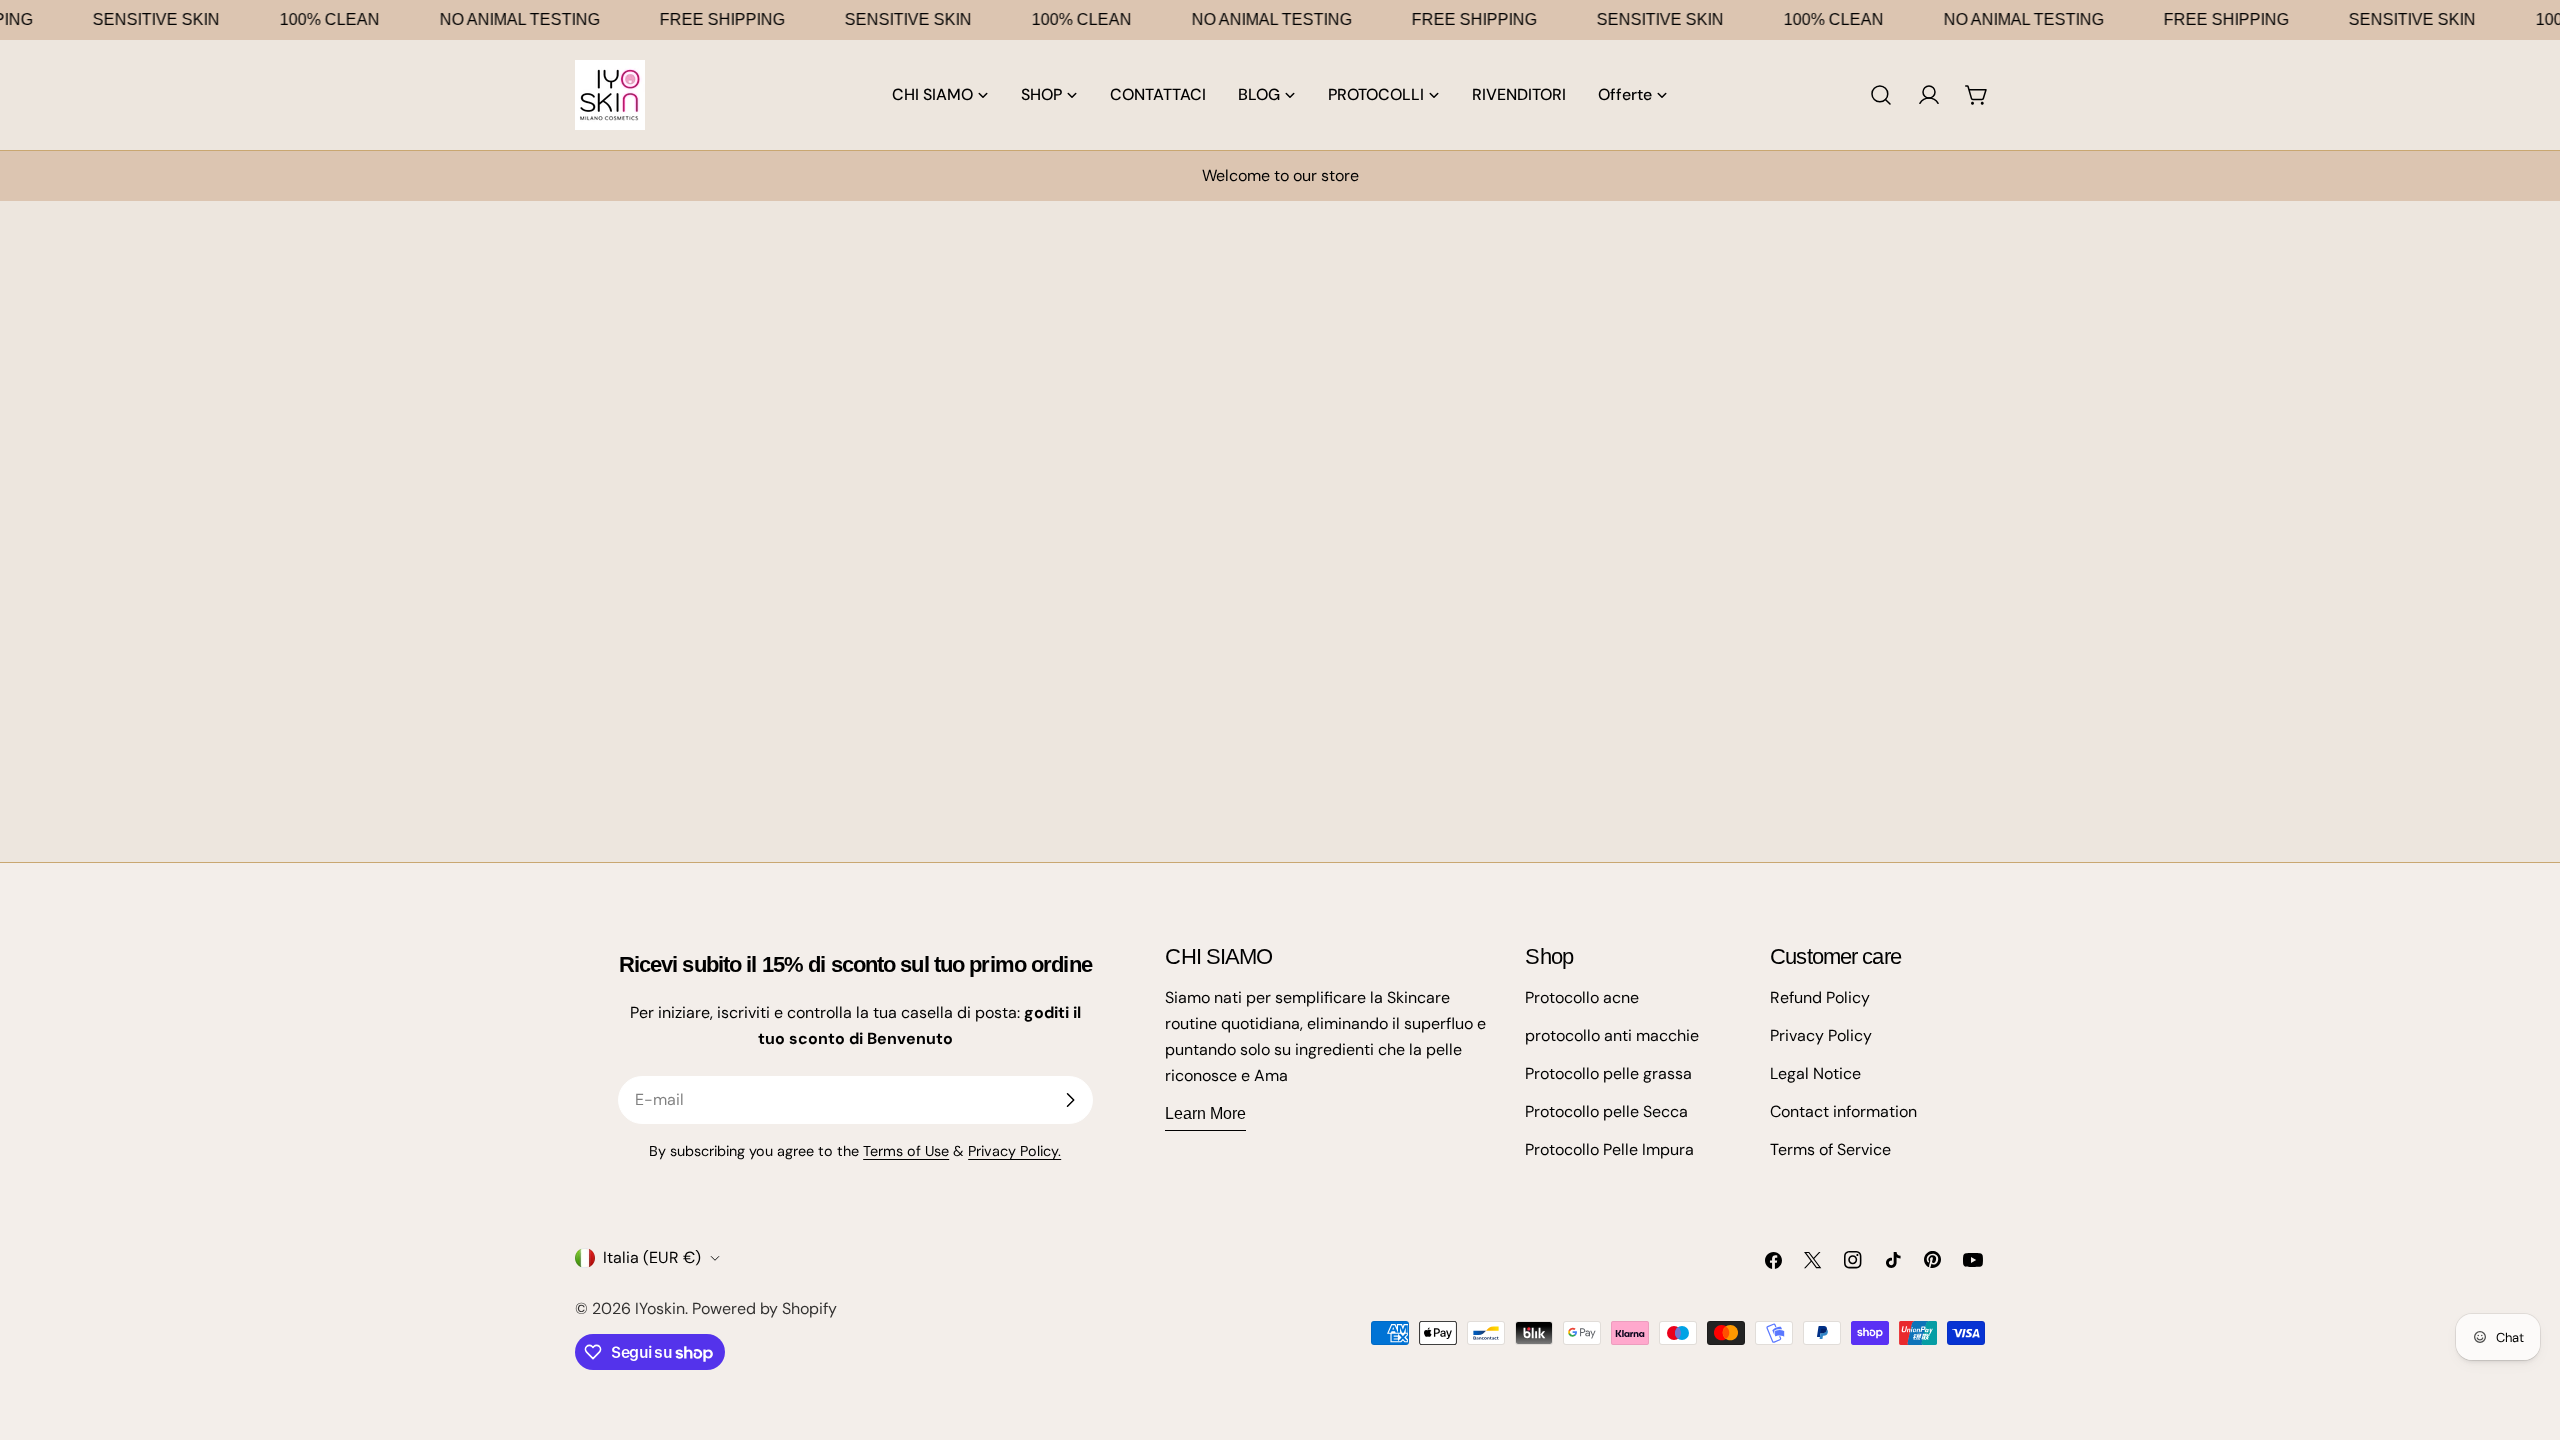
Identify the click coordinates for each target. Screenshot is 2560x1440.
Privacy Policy (1821, 1035)
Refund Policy (1820, 997)
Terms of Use (906, 1151)
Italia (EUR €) (652, 1257)
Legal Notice (1815, 1073)
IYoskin (660, 1308)
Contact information (1843, 1111)
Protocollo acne (1582, 997)
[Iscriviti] (1070, 1100)
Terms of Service (1830, 1149)
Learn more (1205, 1113)
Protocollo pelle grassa (1608, 1073)
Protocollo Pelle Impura (1609, 1149)
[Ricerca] (1881, 95)
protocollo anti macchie (1612, 1035)
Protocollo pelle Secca (1606, 1111)
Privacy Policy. (1014, 1151)
